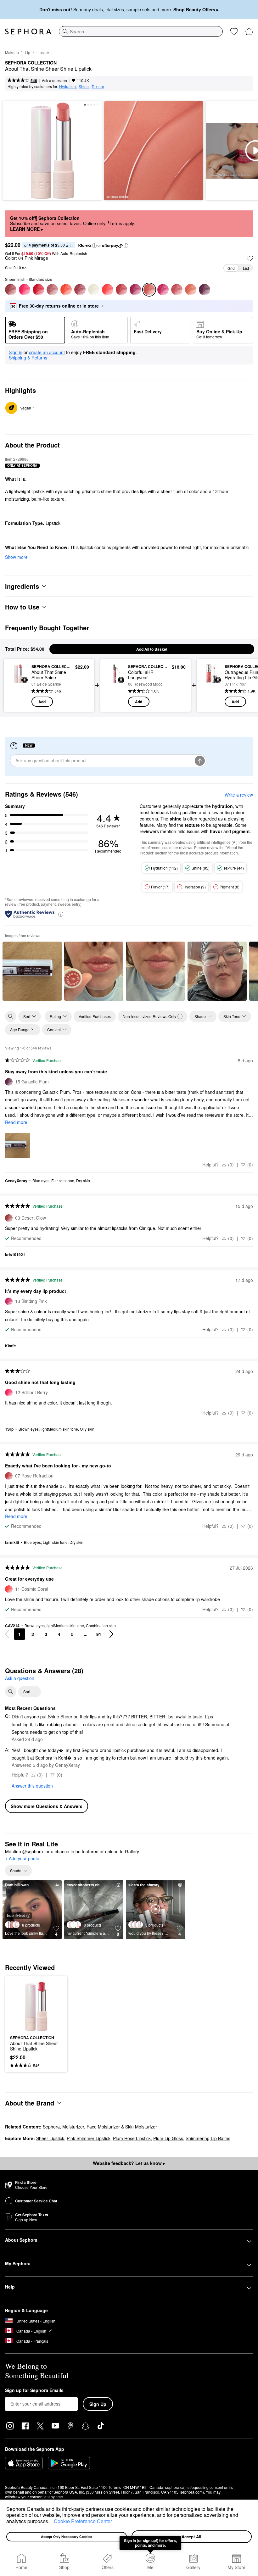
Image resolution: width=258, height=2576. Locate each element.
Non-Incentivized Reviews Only (149, 1016)
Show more (16, 557)
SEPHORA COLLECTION (31, 63)
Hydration (67, 86)
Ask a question (54, 80)
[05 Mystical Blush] (80, 290)
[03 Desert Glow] (11, 290)
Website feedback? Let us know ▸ (129, 2163)
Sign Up (98, 2404)
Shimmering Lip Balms (208, 2138)
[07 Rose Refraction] (121, 290)
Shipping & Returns (28, 358)
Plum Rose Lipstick (132, 2138)
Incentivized (16, 1915)
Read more (16, 1122)
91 (99, 1634)
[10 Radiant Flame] (66, 290)
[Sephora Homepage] (28, 31)
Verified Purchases (95, 1016)
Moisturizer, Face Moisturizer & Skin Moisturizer (110, 2127)
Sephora (51, 2127)
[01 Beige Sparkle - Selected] (149, 290)
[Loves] (234, 31)
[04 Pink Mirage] (177, 290)
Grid (231, 268)
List (246, 268)
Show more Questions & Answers (47, 1806)
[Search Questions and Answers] (11, 1692)
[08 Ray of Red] (38, 290)
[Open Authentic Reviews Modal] (61, 914)
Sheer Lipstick (50, 2138)
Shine (84, 86)
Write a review (239, 795)
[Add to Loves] (250, 259)
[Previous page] (7, 1634)
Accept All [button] (191, 2537)
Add (42, 702)
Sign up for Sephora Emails (34, 2390)
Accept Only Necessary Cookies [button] (67, 2537)
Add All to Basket (152, 649)
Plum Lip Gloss (168, 2138)
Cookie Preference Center (83, 2521)
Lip (28, 52)
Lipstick (43, 52)
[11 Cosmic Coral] (108, 290)
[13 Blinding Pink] (163, 290)
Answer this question (32, 1786)
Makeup (12, 52)
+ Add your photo (22, 1859)
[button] (52, 2522)
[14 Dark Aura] (135, 290)
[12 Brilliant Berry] (25, 290)
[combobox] (141, 31)
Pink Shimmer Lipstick (89, 2138)
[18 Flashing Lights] (191, 290)
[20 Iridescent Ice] (94, 290)
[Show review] (32, 971)
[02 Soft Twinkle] (52, 290)
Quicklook (18, 685)
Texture (98, 86)
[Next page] (111, 1634)
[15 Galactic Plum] (205, 290)
